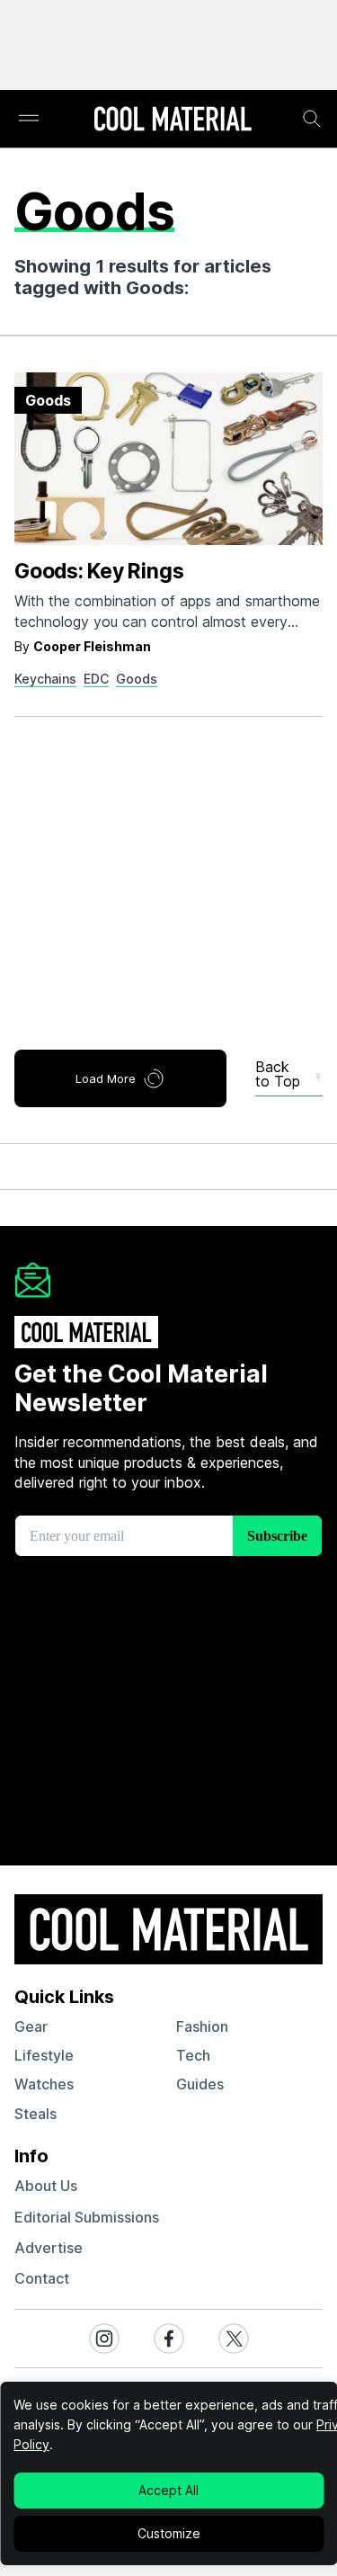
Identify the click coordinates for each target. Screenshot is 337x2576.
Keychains (45, 679)
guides (200, 2084)
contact (42, 2278)
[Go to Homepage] (173, 121)
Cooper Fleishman (92, 646)
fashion (202, 2026)
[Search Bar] (312, 119)
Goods (137, 679)
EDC (96, 679)
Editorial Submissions (87, 2217)
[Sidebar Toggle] (29, 119)
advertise (49, 2248)
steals (35, 2114)
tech (193, 2055)
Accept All (168, 2490)
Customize (169, 2533)
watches (44, 2084)
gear (31, 2026)
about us (46, 2186)
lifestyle (44, 2055)
